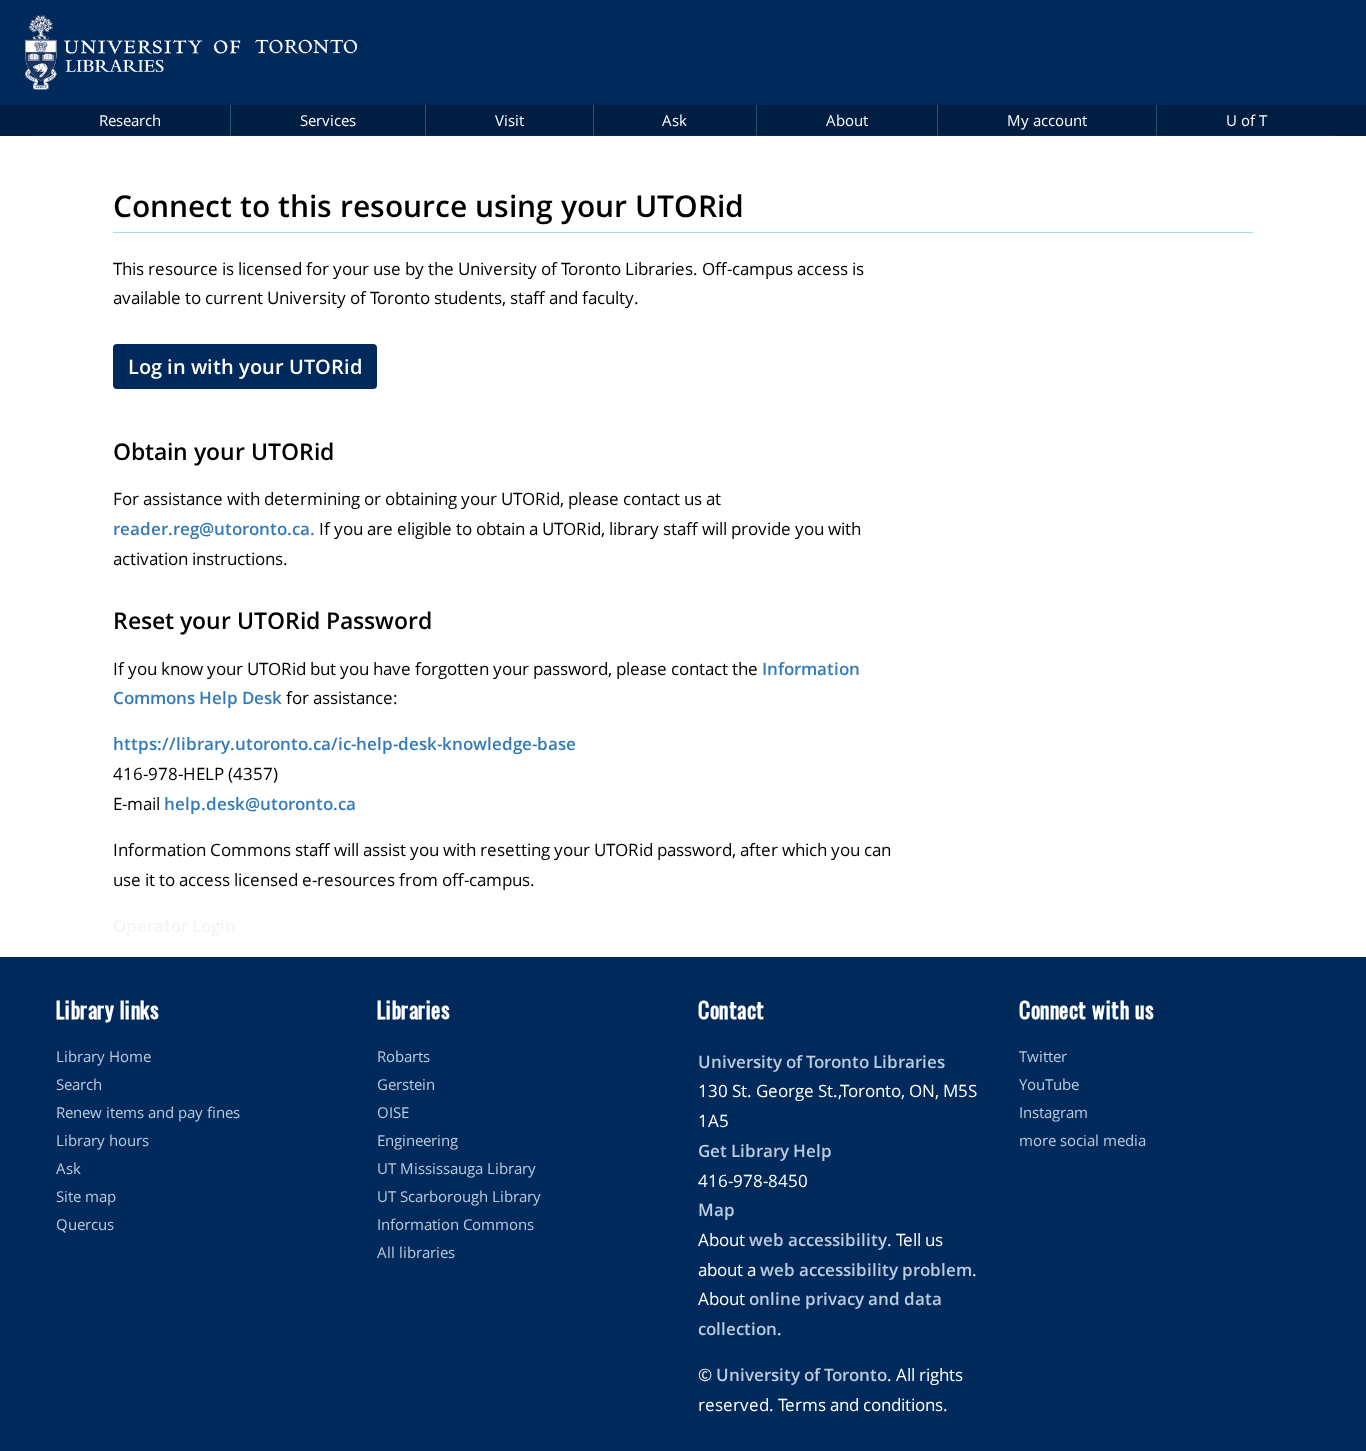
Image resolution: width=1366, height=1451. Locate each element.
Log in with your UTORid (245, 366)
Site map (86, 1196)
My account (1047, 120)
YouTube (1049, 1084)
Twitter (1043, 1056)
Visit (509, 120)
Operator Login (174, 925)
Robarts (403, 1056)
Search (79, 1084)
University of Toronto (801, 1374)
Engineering (417, 1140)
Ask (674, 120)
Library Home (103, 1056)
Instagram (1053, 1112)
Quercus (85, 1224)
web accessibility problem (866, 1269)
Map (716, 1209)
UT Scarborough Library (459, 1196)
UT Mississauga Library (456, 1168)
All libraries (416, 1252)
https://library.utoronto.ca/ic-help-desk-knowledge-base (344, 743)
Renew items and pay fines (148, 1112)
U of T (1246, 120)
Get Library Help (765, 1150)
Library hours (102, 1140)
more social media (1082, 1140)
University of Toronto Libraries (821, 1061)
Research (130, 120)
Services (328, 120)
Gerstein (406, 1084)
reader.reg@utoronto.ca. (214, 528)
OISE (393, 1112)
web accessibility (818, 1239)
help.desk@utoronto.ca (260, 803)
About (847, 120)
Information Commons (455, 1224)
